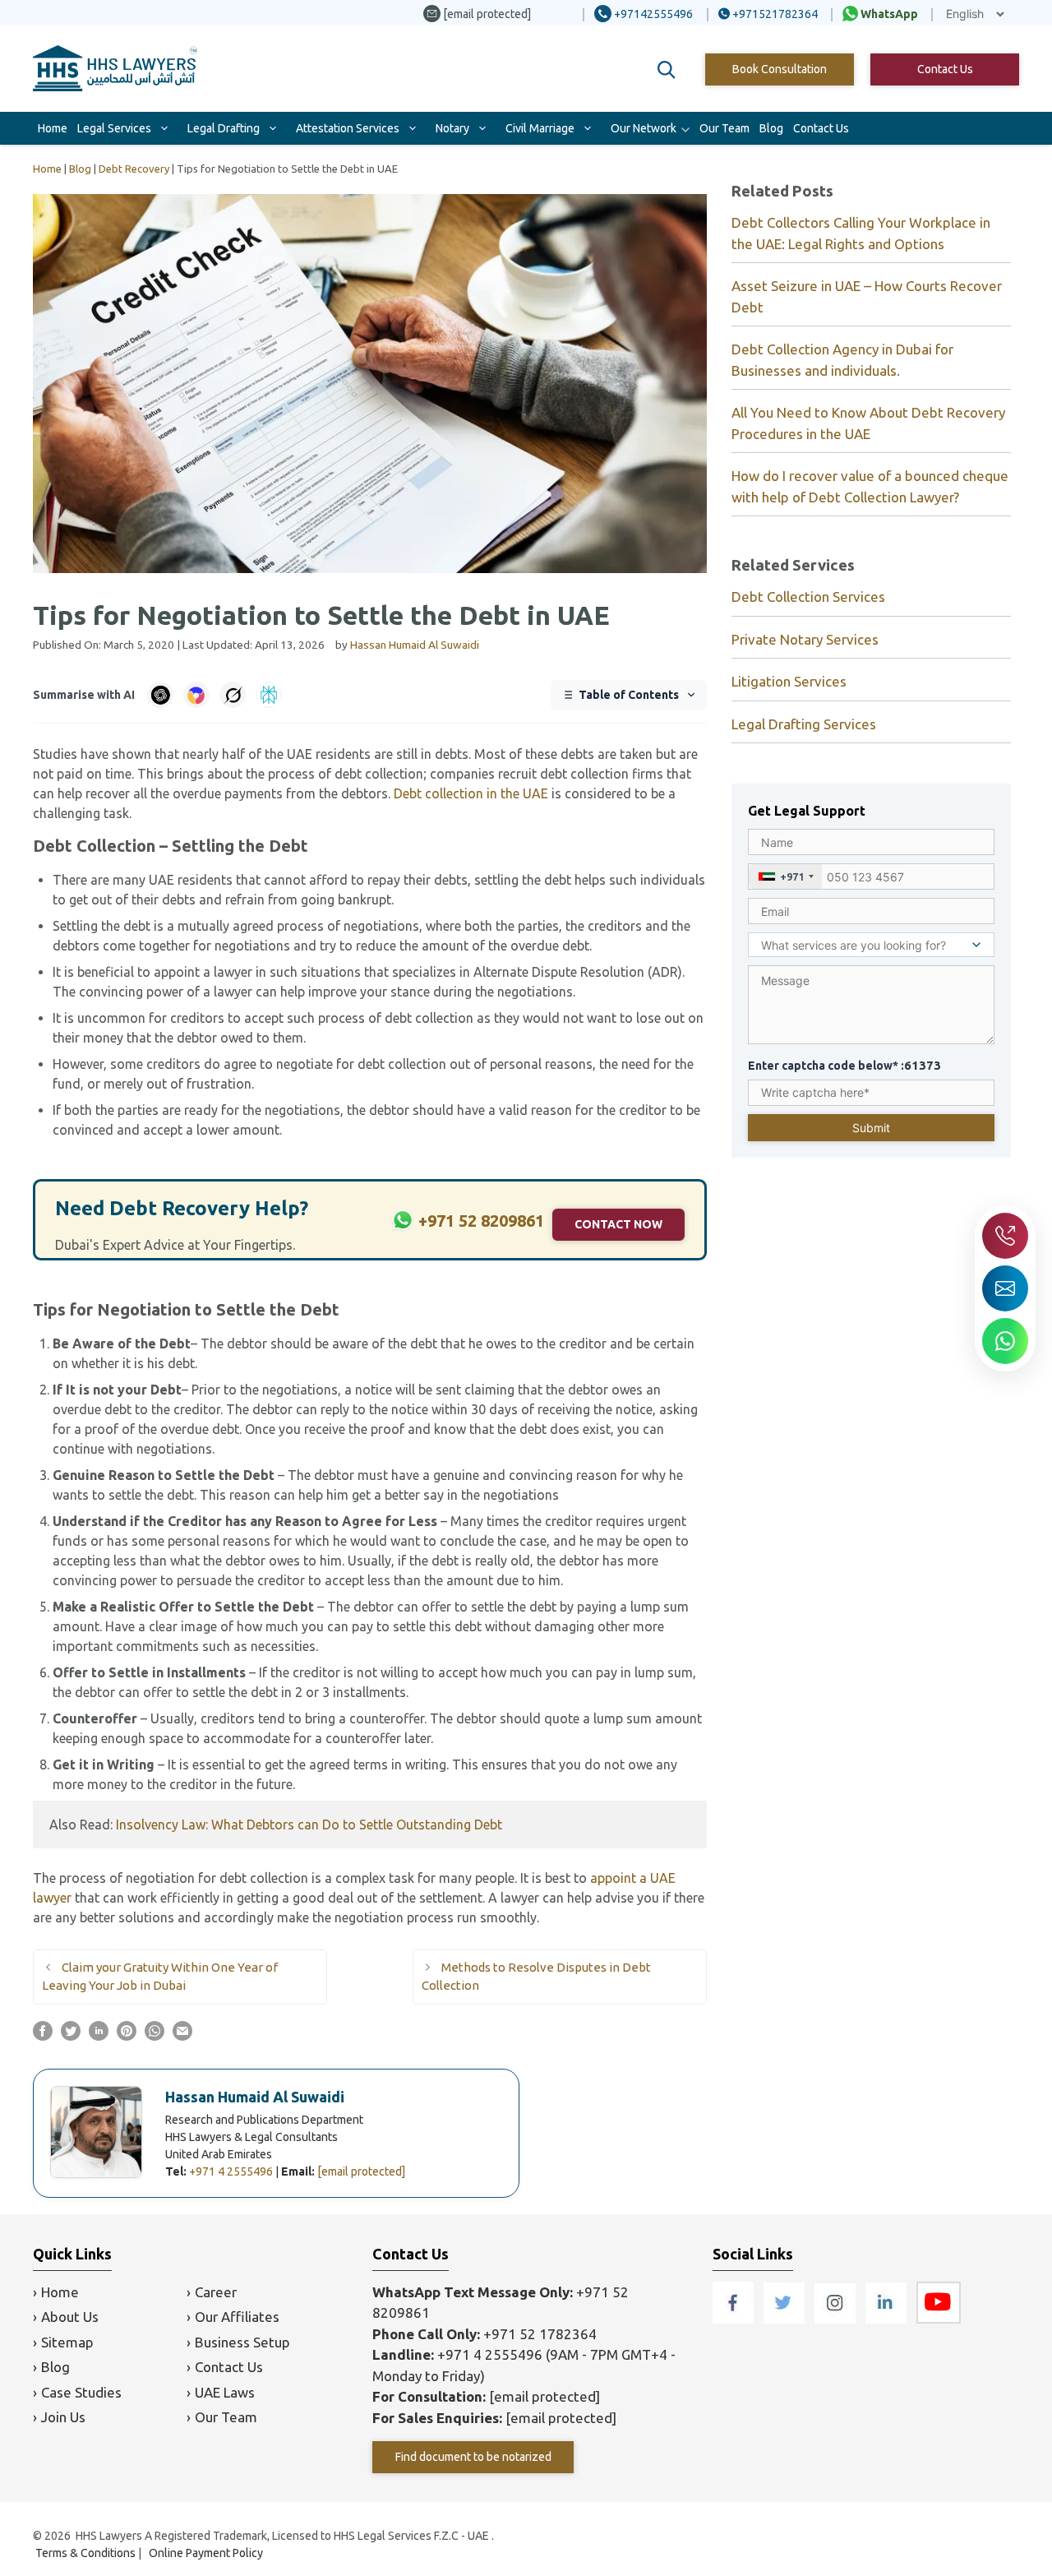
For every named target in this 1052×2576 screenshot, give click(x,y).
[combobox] (785, 876)
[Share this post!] (43, 2036)
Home (53, 128)
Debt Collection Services (808, 597)
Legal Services (114, 128)
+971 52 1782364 (540, 2334)
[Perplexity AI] (269, 695)
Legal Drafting (224, 128)
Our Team (724, 128)
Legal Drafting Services (804, 724)
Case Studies (81, 2392)
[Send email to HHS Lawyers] (1005, 1288)
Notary (452, 128)
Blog (771, 128)
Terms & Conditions (85, 2553)
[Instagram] (837, 2318)
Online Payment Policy (206, 2553)
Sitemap (67, 2342)
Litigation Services (789, 681)
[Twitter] (786, 2318)
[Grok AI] (233, 695)
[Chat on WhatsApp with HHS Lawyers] (1005, 1341)
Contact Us (945, 69)
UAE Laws (225, 2392)
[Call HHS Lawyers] (1005, 1236)
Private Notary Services (805, 639)
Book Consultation (780, 69)
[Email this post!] (182, 2036)
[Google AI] (196, 695)
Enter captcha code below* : (844, 1065)
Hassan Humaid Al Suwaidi (255, 2097)
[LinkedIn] (888, 2318)
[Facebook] (735, 2318)
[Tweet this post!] (71, 2036)
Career (216, 2292)
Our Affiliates (237, 2317)
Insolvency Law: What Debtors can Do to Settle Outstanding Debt (309, 1824)
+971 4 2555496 (231, 2171)
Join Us (63, 2417)
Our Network (644, 128)
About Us (70, 2317)
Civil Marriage (540, 128)
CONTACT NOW (618, 1224)
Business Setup (242, 2342)
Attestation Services (348, 128)
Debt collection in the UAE (471, 793)
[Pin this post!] (127, 2036)
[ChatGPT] (160, 695)
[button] (667, 70)
